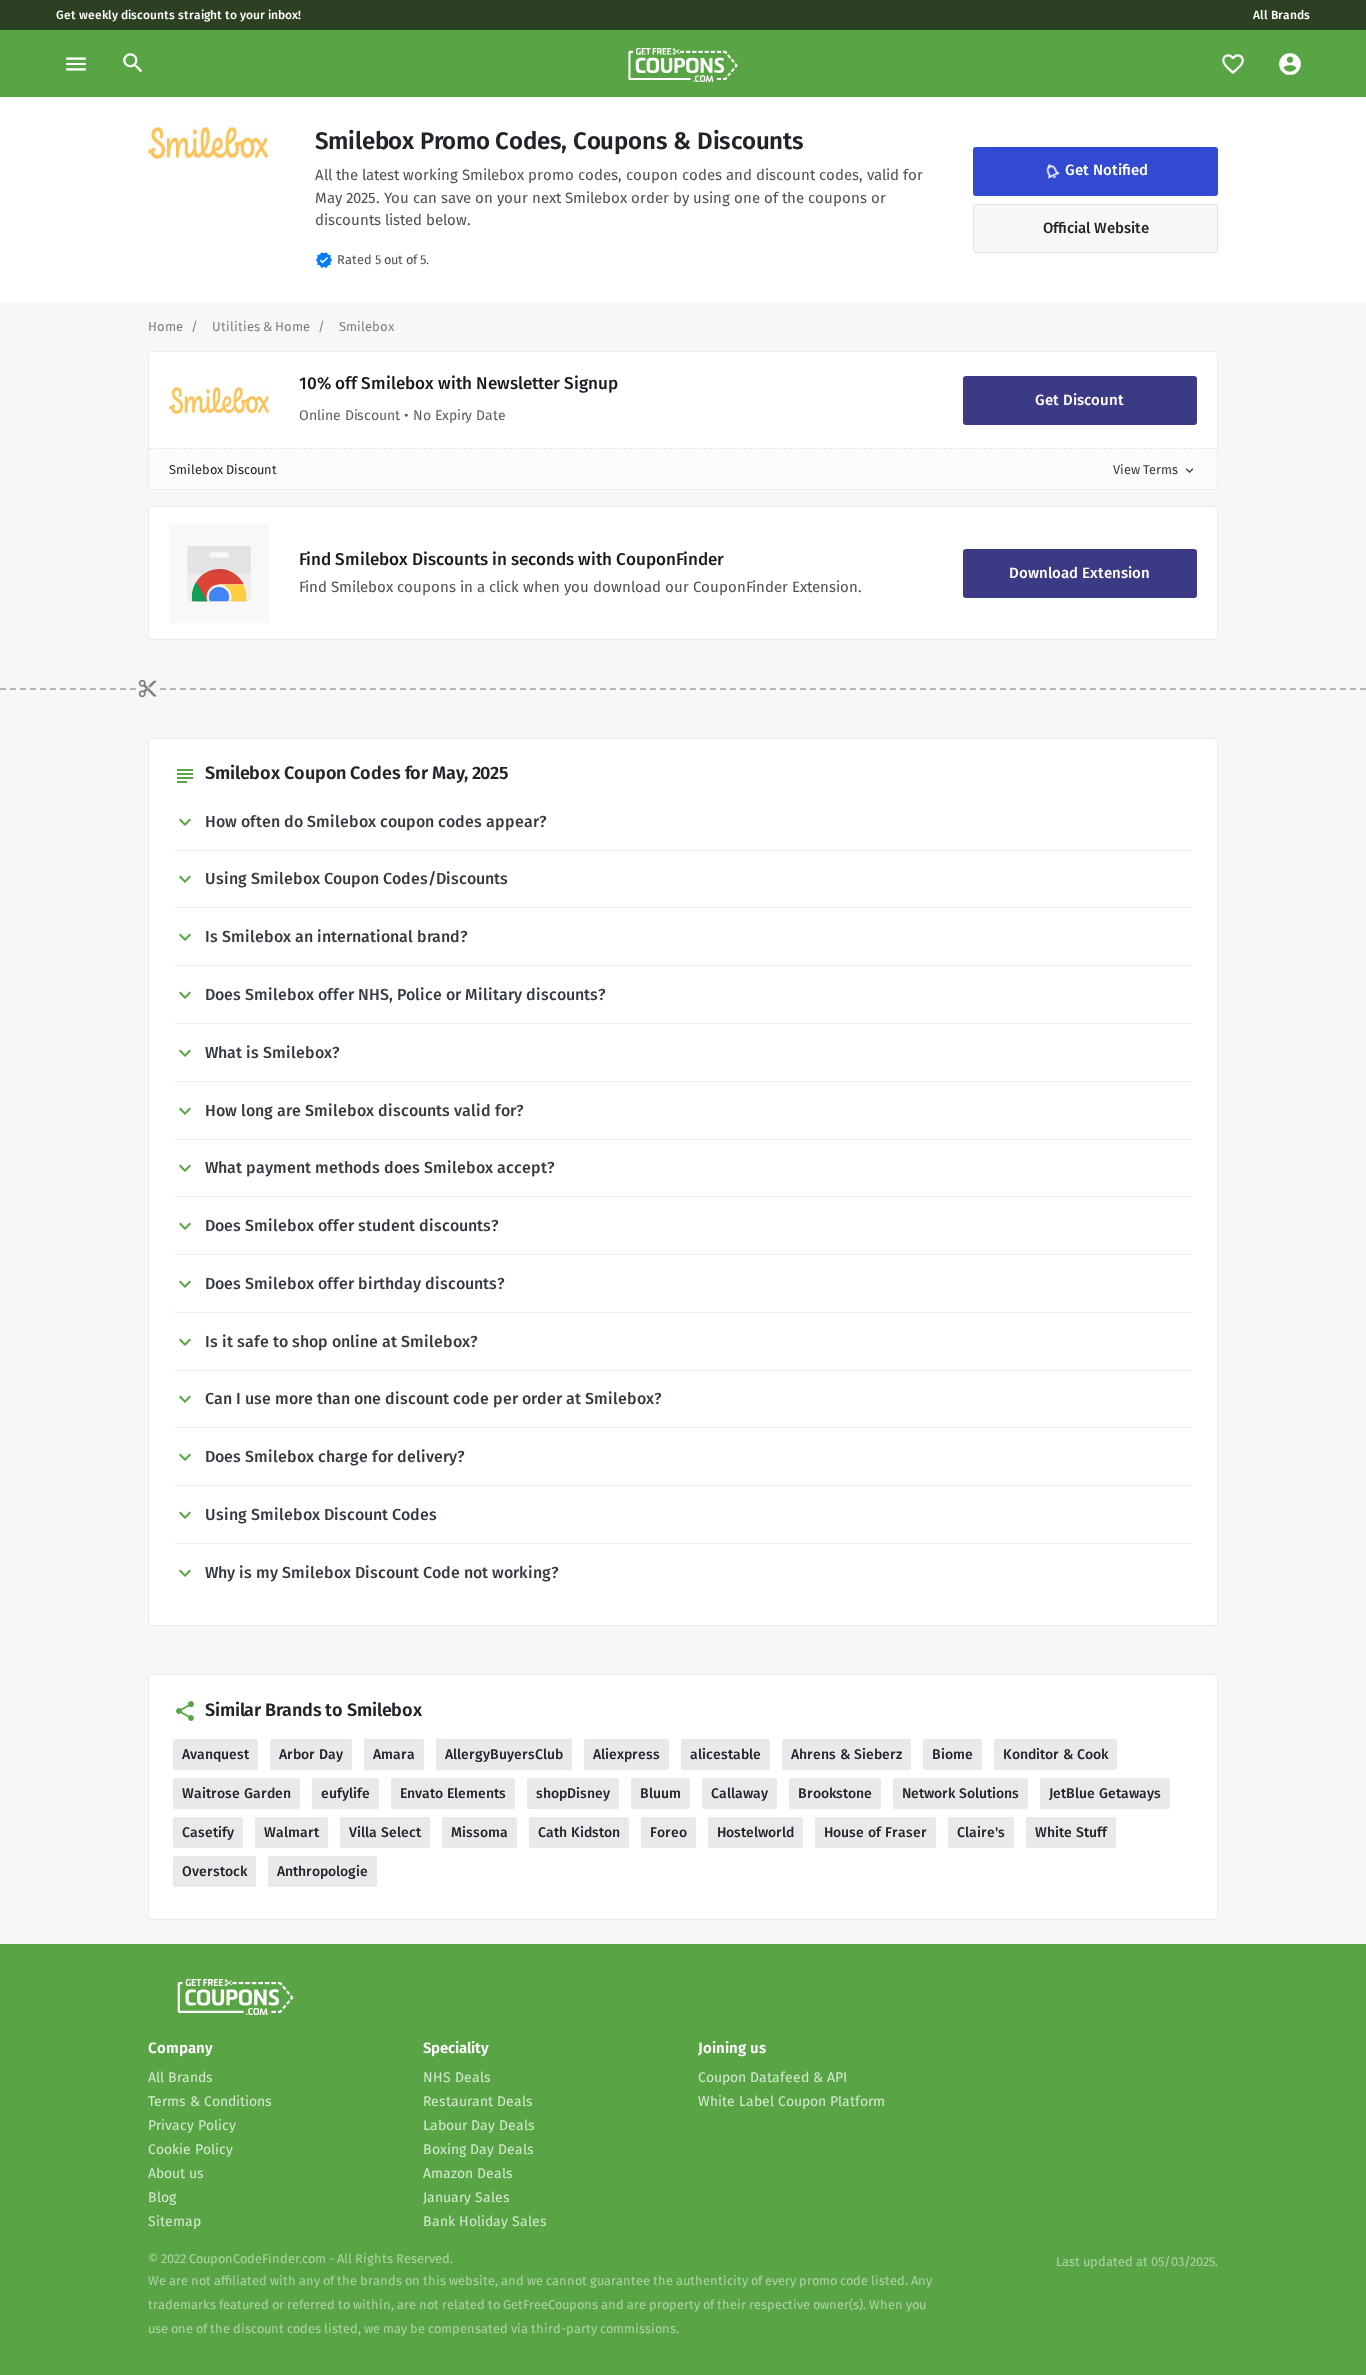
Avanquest (215, 1754)
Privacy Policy (192, 2125)
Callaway (739, 1793)
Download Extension (1079, 573)
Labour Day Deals (479, 2125)
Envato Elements (453, 1793)
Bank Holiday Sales (485, 2221)
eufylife (345, 1793)
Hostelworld (755, 1832)
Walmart (291, 1832)
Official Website (1096, 228)
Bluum (660, 1793)
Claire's (981, 1832)
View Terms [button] (1155, 469)
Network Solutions (960, 1793)
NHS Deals (457, 2077)
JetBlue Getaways (1105, 1793)
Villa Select (385, 1832)
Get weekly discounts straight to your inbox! (178, 15)
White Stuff (1071, 1832)
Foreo (668, 1832)
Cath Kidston (579, 1832)
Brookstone (835, 1793)
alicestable (725, 1754)
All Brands (1281, 15)
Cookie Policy (190, 2149)
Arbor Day (311, 1754)
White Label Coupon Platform (791, 2101)
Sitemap (174, 2221)
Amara (394, 1754)
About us (176, 2173)
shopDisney (573, 1793)
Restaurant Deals (478, 2101)
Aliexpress (626, 1754)
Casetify (208, 1832)
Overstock (214, 1871)
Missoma (479, 1832)
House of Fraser (875, 1832)
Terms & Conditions (210, 2101)
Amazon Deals (468, 2173)
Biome (952, 1754)
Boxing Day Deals (478, 2149)
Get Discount (1079, 400)
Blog (162, 2197)
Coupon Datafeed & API (772, 2077)
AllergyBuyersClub (504, 1754)
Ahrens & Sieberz (846, 1754)
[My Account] (1290, 63)
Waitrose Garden (236, 1793)
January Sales (466, 2197)
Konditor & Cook (1055, 1754)
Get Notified (1094, 170)
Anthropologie (322, 1871)
